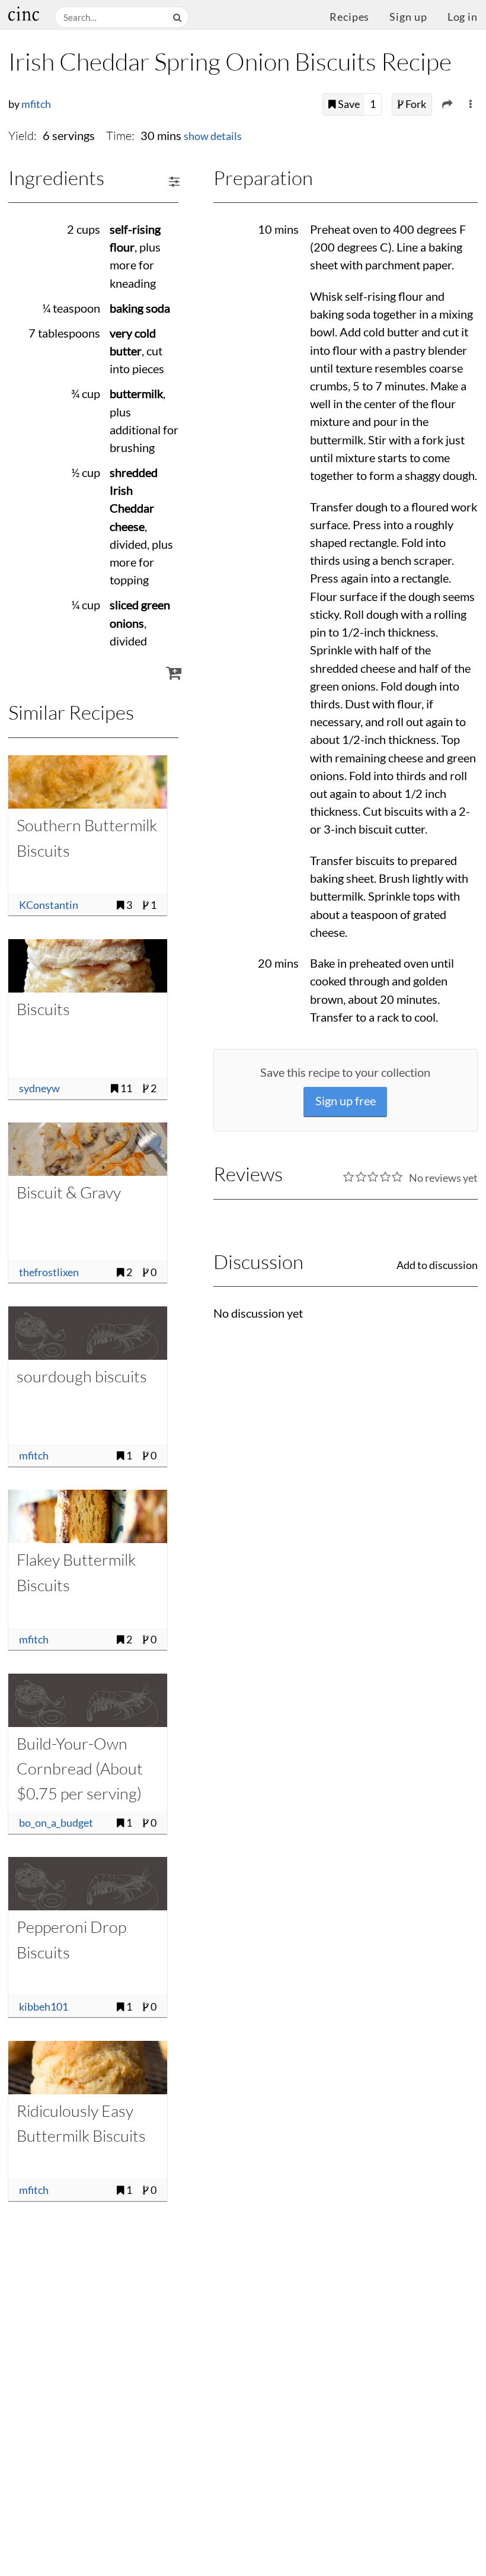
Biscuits (43, 1009)
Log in (463, 17)
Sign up (408, 17)
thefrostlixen (49, 1272)
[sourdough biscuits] (88, 1333)
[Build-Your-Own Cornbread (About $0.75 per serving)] (88, 1700)
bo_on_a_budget (56, 1823)
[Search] (178, 18)
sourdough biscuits (82, 1376)
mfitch (36, 104)
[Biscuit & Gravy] (88, 1149)
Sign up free (346, 1101)
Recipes (349, 17)
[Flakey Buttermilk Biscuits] (88, 1516)
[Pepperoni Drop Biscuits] (88, 1884)
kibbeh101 (44, 2007)
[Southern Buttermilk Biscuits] (88, 782)
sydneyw (39, 1088)
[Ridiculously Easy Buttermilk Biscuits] (88, 2068)
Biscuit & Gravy (69, 1192)
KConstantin (49, 905)
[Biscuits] (88, 966)
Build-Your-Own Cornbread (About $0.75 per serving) (80, 1769)
